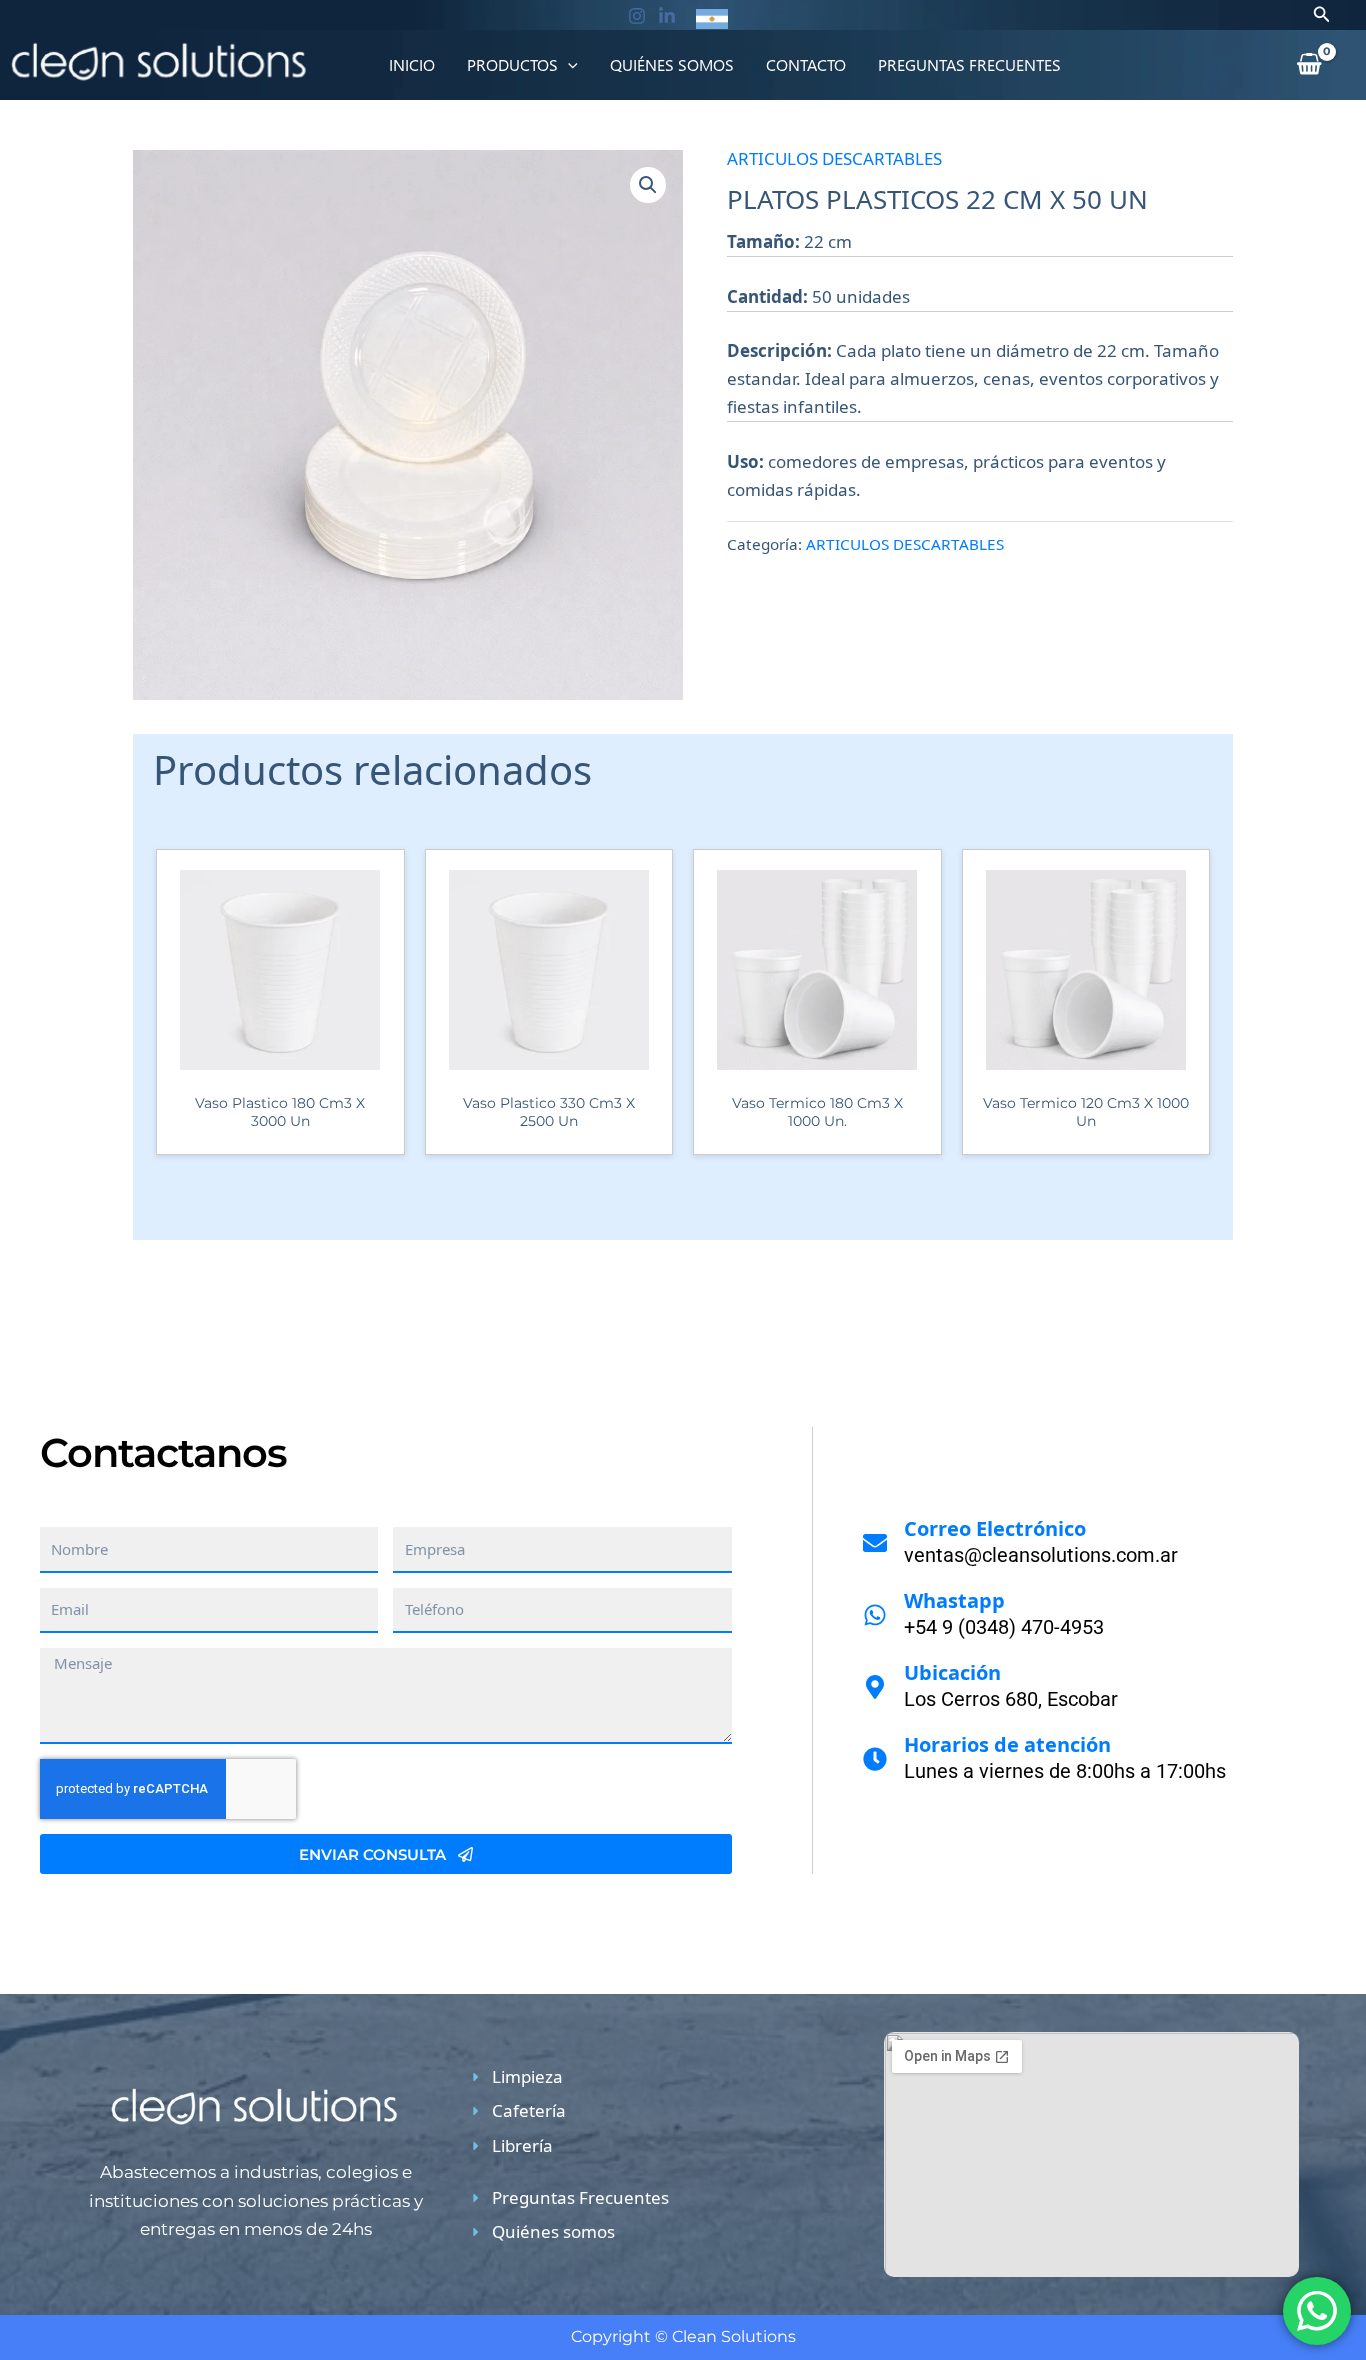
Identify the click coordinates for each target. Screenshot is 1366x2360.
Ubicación (952, 1672)
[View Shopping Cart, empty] (1309, 64)
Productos (512, 64)
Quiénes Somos (672, 64)
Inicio (412, 64)
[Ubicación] (875, 1687)
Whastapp (954, 1600)
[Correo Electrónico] (875, 1543)
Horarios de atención (1007, 1744)
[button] (1322, 15)
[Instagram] (637, 16)
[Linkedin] (667, 16)
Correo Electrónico (995, 1528)
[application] (568, 65)
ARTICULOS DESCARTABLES (834, 158)
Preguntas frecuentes (969, 64)
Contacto (806, 64)
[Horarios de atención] (875, 1759)
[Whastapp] (875, 1615)
